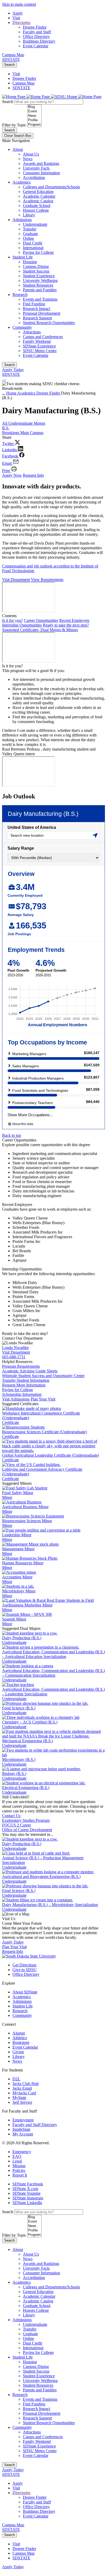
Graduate (30, 234)
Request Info (33, 475)
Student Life (23, 257)
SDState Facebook (28, 2184)
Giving (18, 2052)
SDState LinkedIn (27, 2203)
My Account (23, 2134)
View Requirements (47, 580)
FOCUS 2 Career (16, 1825)
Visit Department (16, 580)
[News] (34, 116)
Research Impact (36, 309)
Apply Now (12, 475)
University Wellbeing (40, 280)
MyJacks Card (24, 2093)
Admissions (22, 220)
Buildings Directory (39, 41)
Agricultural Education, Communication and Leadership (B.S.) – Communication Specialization (53, 1673)
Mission (19, 2166)
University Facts (36, 168)
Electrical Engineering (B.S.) (26, 1788)
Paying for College (38, 252)
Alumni (19, 2033)
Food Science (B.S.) (19, 1708)
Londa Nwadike (15, 1348)
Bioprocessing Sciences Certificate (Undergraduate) (44, 1432)
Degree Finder (35, 27)
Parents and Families (40, 290)
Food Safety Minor (18, 1493)
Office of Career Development (27, 1830)
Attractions (32, 332)
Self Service (22, 2102)
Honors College (36, 210)
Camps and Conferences (43, 337)
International (33, 248)
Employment (23, 2120)
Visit (16, 18)
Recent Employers (74, 620)
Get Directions (24, 1965)
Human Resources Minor (23, 1563)
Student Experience (39, 276)
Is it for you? (12, 620)
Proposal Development (42, 313)
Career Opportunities (41, 620)
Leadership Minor (17, 1535)
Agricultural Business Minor (25, 1507)
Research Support (37, 318)
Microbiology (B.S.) (19, 1760)
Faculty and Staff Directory (35, 2125)
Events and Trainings (40, 299)
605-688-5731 (14, 1357)
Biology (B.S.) (14, 1774)
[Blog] (34, 107)
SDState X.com (25, 2189)
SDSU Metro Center (40, 351)
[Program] (34, 125)
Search (9, 65)
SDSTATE (11, 59)
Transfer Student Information (26, 1380)
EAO (17, 2156)
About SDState (25, 1992)
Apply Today (13, 370)
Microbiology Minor (19, 1591)
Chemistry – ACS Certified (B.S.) (30, 1722)
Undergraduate (35, 224)
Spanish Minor (14, 1619)
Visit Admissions (16, 1399)
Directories (21, 22)
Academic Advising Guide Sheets (30, 1371)
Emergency (22, 2152)
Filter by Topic (14, 125)
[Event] (34, 111)
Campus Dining (36, 266)
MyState (19, 2098)
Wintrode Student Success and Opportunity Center (43, 1376)
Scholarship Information (22, 1394)
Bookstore (21, 2042)
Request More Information (24, 1385)
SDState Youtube (26, 2193)
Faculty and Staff (37, 32)
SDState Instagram (28, 2198)
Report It (20, 2175)
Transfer (30, 229)
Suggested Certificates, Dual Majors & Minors (40, 630)
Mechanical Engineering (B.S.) (28, 1741)
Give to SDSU (25, 1970)
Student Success (36, 271)
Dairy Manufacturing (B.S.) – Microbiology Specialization (50, 1905)
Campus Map (13, 55)
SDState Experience (39, 346)
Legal (17, 2161)
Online (28, 238)
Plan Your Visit (43, 1399)
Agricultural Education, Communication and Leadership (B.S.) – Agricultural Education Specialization (53, 1654)
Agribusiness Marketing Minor (27, 1605)
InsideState (21, 2129)
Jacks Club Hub (26, 2084)
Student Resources (38, 285)
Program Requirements (21, 1366)
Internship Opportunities (22, 625)
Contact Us (11, 1816)
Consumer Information (41, 173)
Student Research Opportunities (49, 323)
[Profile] (34, 120)
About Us (31, 154)
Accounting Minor (17, 1577)
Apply (18, 13)
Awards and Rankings (41, 163)
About (18, 149)
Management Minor (18, 1549)
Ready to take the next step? (66, 625)
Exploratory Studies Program (26, 1820)
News (28, 159)
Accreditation (34, 177)
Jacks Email (22, 2088)
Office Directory (36, 37)
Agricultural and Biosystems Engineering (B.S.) (41, 1877)
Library (29, 215)
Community (22, 327)
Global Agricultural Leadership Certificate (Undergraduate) (51, 1455)
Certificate (11, 1422)
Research (20, 295)
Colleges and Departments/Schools (51, 187)
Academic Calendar (39, 196)
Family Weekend (37, 341)
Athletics (20, 2038)
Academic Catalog (38, 201)
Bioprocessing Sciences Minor (27, 1521)
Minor (7, 1497)
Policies (19, 2170)
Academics (22, 182)
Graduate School (37, 206)
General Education (38, 192)
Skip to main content (19, 4)
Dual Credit (32, 243)
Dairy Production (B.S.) (22, 1638)
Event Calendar (36, 46)
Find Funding (34, 304)
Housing (30, 262)
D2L (16, 2079)
